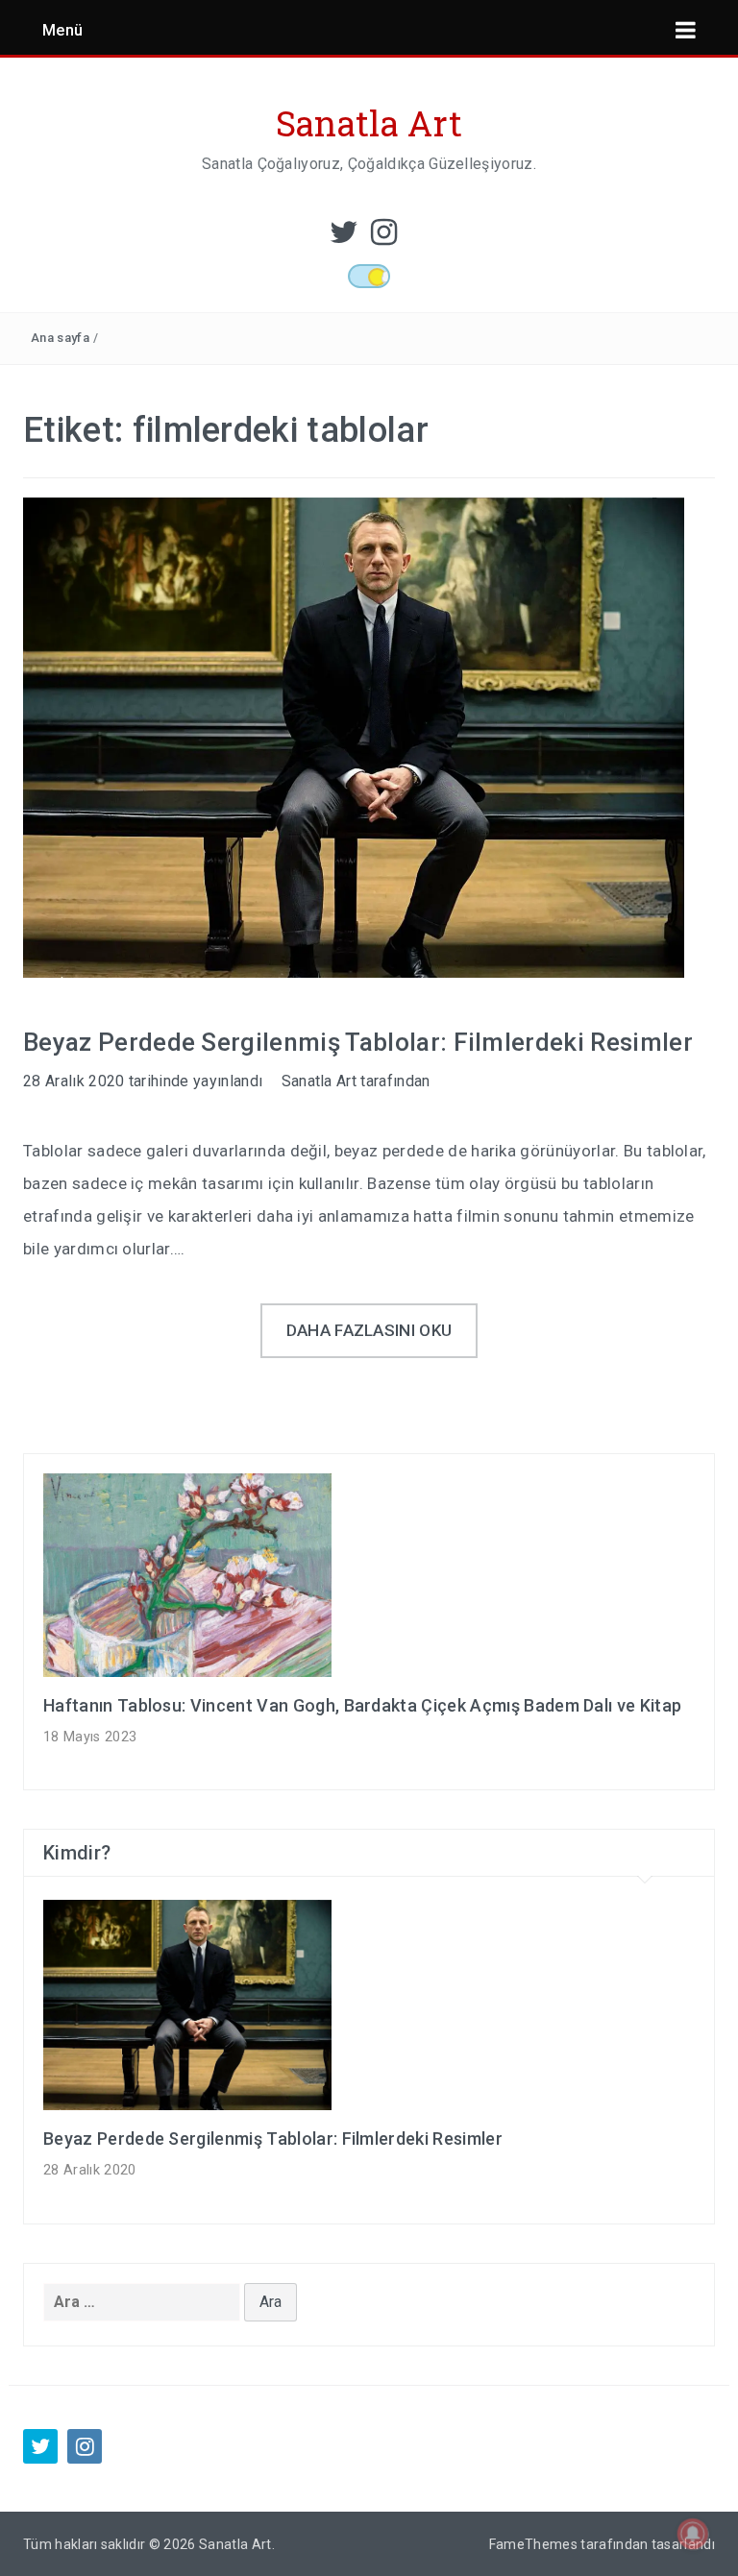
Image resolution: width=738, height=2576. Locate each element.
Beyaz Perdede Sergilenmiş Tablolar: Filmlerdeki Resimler (358, 1042)
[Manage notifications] (693, 2534)
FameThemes (533, 2544)
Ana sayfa (60, 338)
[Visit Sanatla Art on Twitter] (344, 238)
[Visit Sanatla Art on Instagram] (384, 238)
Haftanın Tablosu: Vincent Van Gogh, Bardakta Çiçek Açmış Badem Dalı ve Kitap (362, 1705)
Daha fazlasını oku (369, 1330)
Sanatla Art (369, 123)
